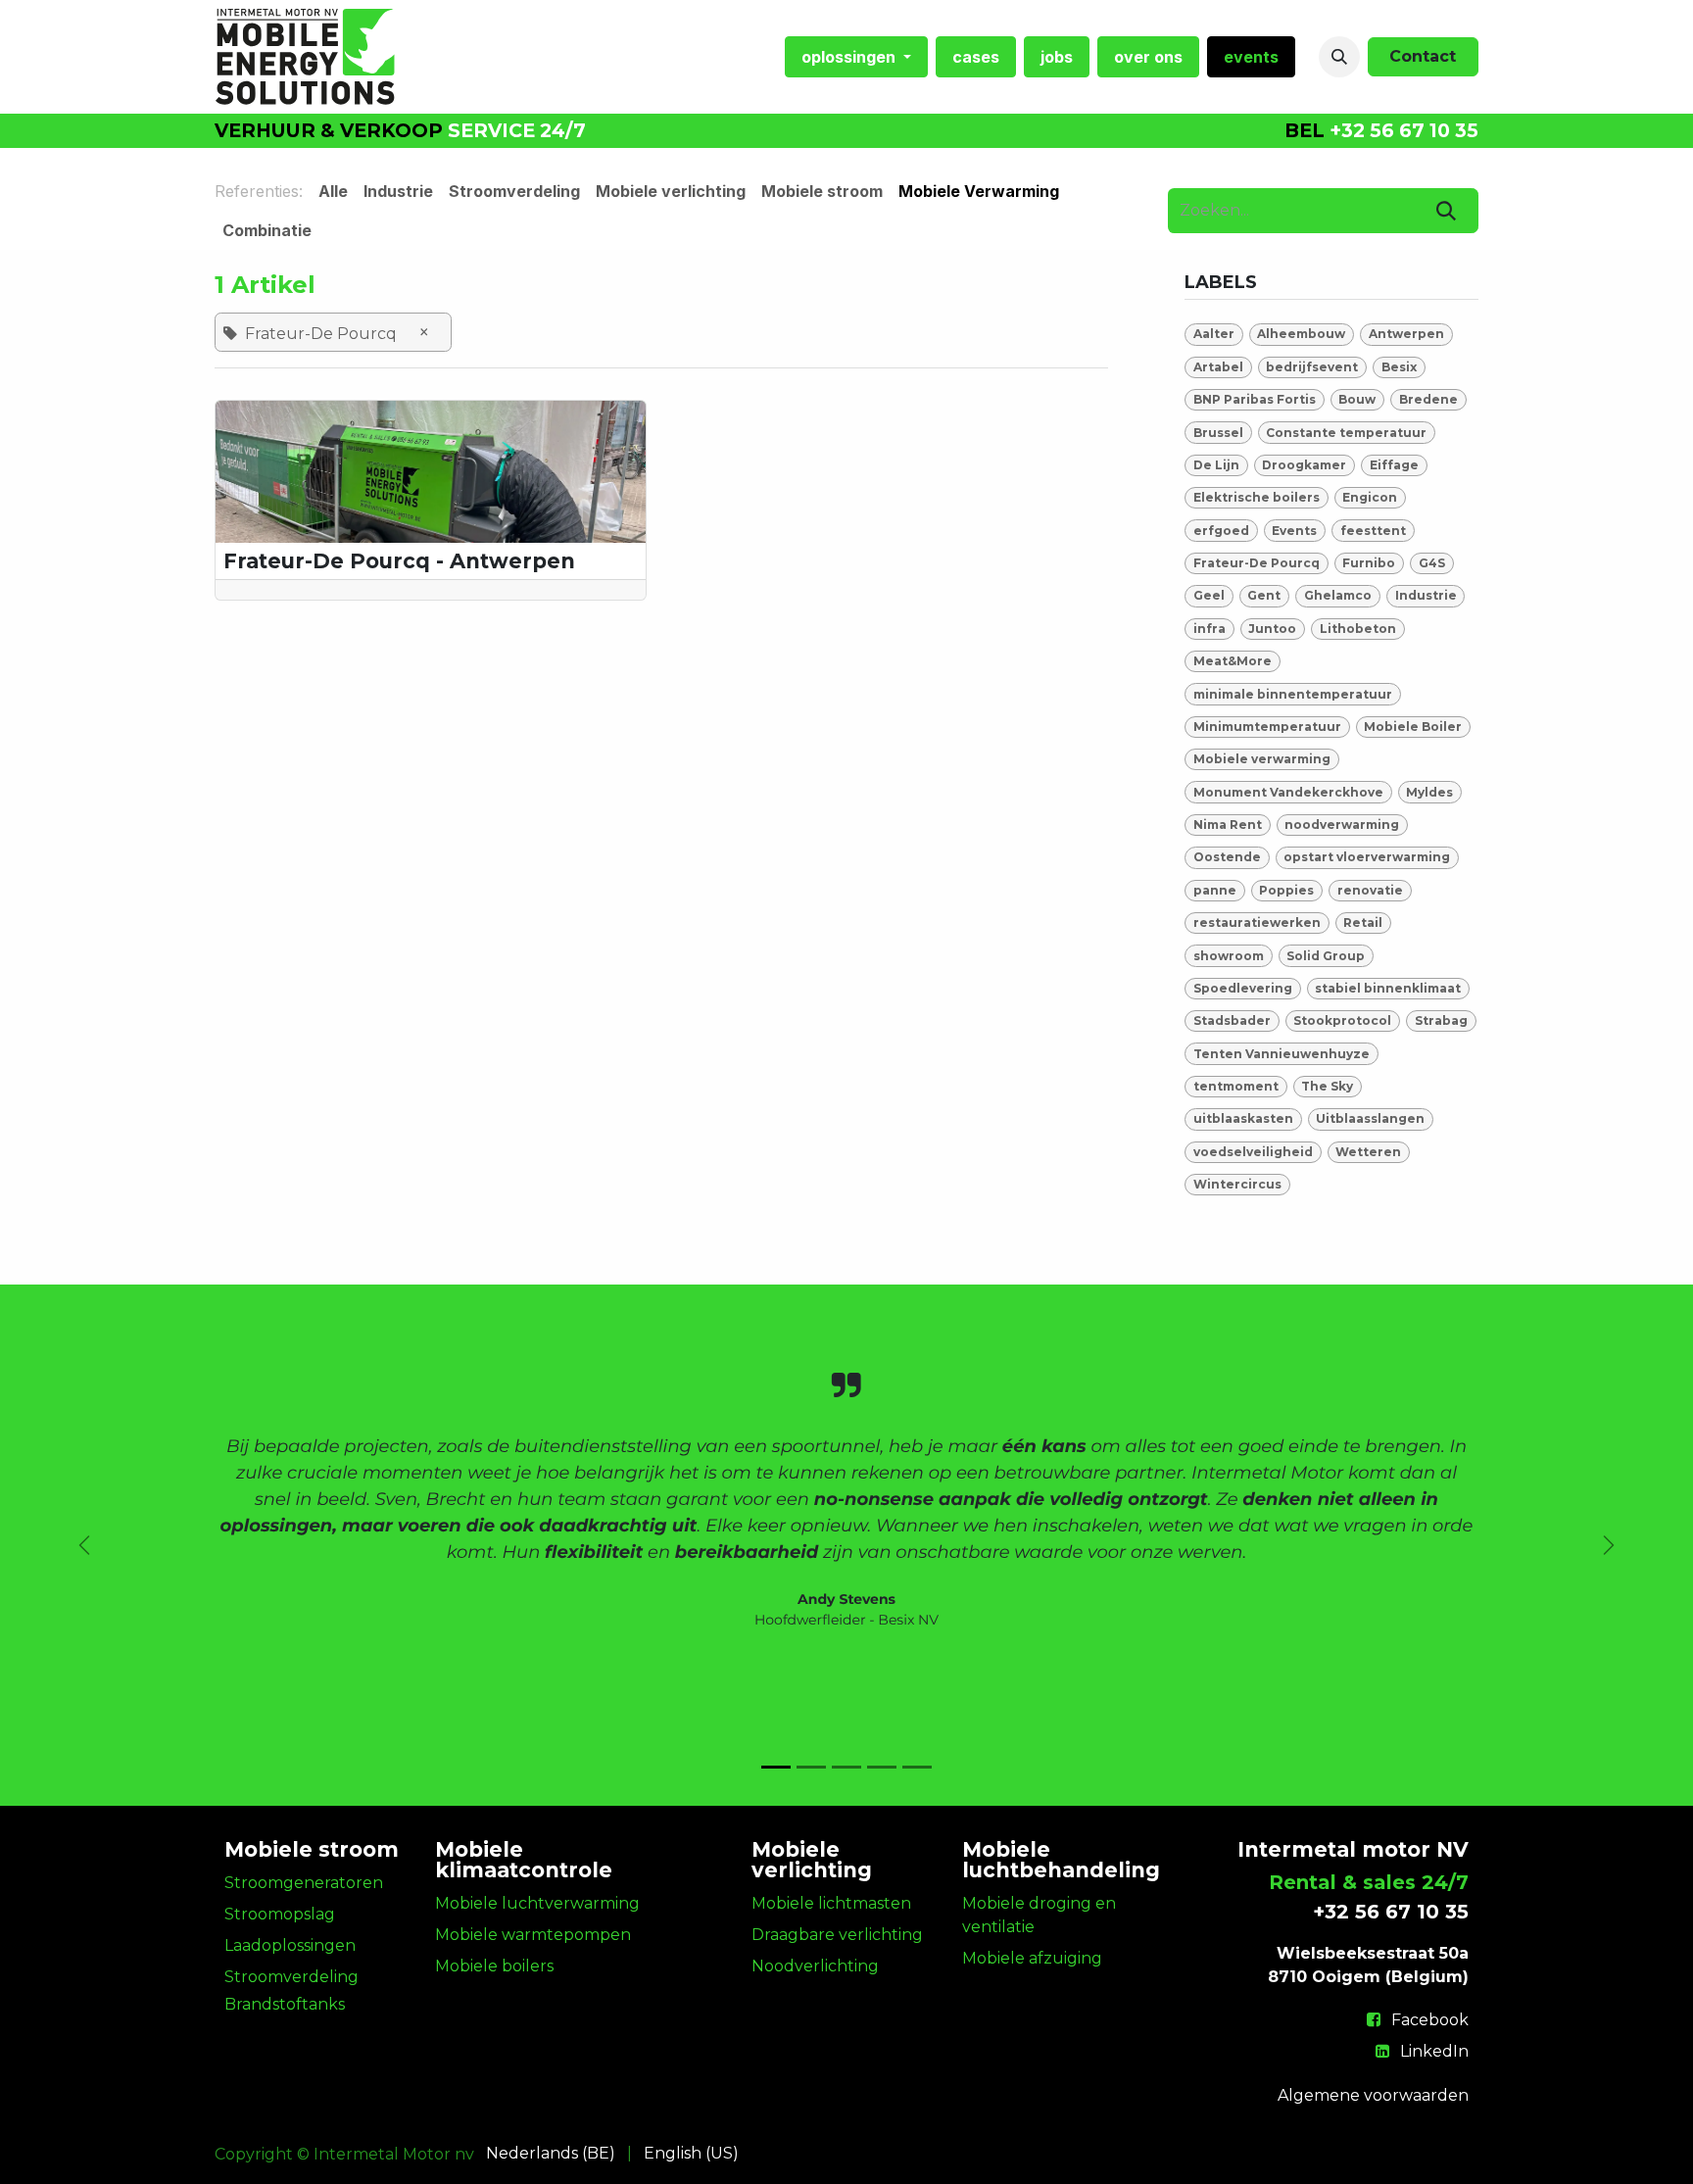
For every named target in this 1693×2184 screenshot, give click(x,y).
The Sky (1327, 1086)
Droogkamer (1304, 465)
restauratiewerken (1257, 922)
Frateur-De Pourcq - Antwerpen (399, 561)
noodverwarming (1342, 825)
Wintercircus (1237, 1184)
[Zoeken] (1447, 211)
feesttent (1373, 531)
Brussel (1218, 433)
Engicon (1370, 497)
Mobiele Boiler (1413, 727)
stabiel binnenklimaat (1388, 988)
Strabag (1441, 1020)
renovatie (1370, 890)
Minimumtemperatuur (1267, 727)
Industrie (1426, 595)
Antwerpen (1406, 334)
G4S (1432, 563)
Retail (1363, 922)
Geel (1209, 595)
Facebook (1430, 2020)
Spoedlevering (1243, 988)
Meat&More (1233, 661)
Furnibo (1369, 563)
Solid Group (1326, 956)
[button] (1339, 57)
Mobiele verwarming (1262, 759)
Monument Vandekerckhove (1288, 792)
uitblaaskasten (1243, 1118)
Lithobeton (1358, 629)
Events (1294, 531)
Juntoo (1272, 629)
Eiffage (1394, 465)
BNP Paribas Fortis (1255, 399)
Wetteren (1368, 1152)
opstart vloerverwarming (1367, 857)
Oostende (1227, 857)
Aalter (1214, 334)
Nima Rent (1228, 825)
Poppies (1286, 890)
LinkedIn (1434, 2051)
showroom (1229, 956)
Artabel (1218, 367)
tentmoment (1236, 1086)
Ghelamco (1338, 595)
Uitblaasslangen (1370, 1118)
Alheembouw (1301, 334)
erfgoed (1221, 531)
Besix (1399, 367)
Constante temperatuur (1346, 433)
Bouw (1357, 399)
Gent (1264, 595)
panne (1215, 890)
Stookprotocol (1342, 1020)
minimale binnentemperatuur (1293, 694)
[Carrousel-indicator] (776, 1767)
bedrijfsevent (1312, 367)
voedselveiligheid (1253, 1152)
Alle (333, 191)
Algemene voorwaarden (1373, 2095)
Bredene (1428, 399)
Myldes (1429, 792)
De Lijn (1216, 465)
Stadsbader (1232, 1020)
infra (1209, 629)
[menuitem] (856, 57)
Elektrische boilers (1257, 497)
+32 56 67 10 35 (1404, 130)
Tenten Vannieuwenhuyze (1282, 1054)
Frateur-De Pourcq (1257, 563)
